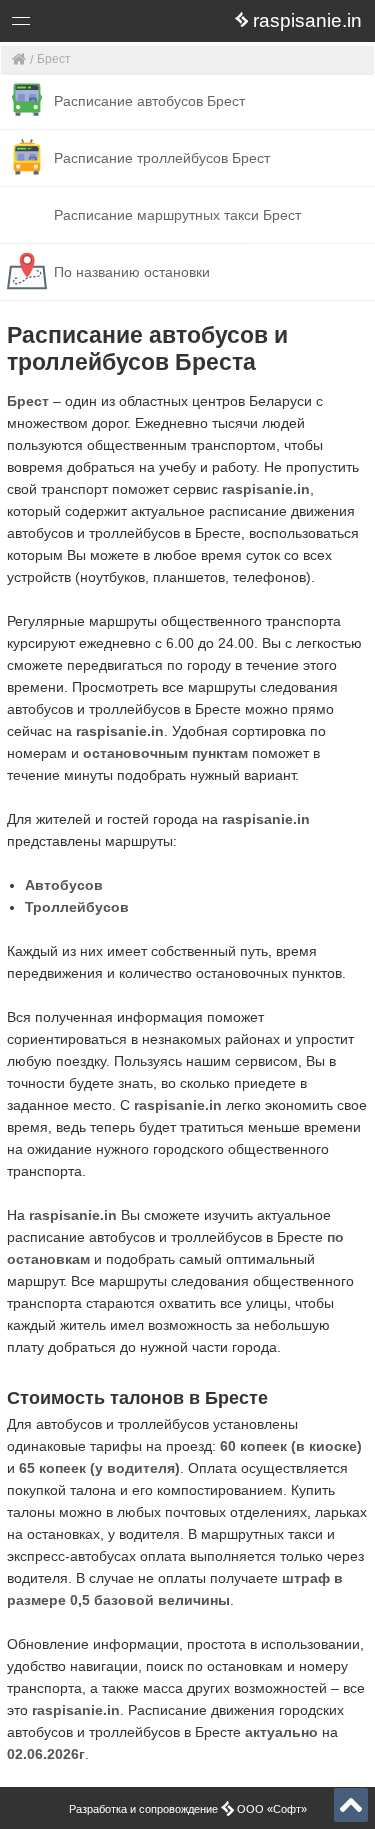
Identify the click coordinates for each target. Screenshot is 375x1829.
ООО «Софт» (95, 24)
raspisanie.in (266, 489)
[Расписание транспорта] (19, 60)
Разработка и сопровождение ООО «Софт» (188, 1809)
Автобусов (64, 885)
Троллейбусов (77, 907)
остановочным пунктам (165, 753)
